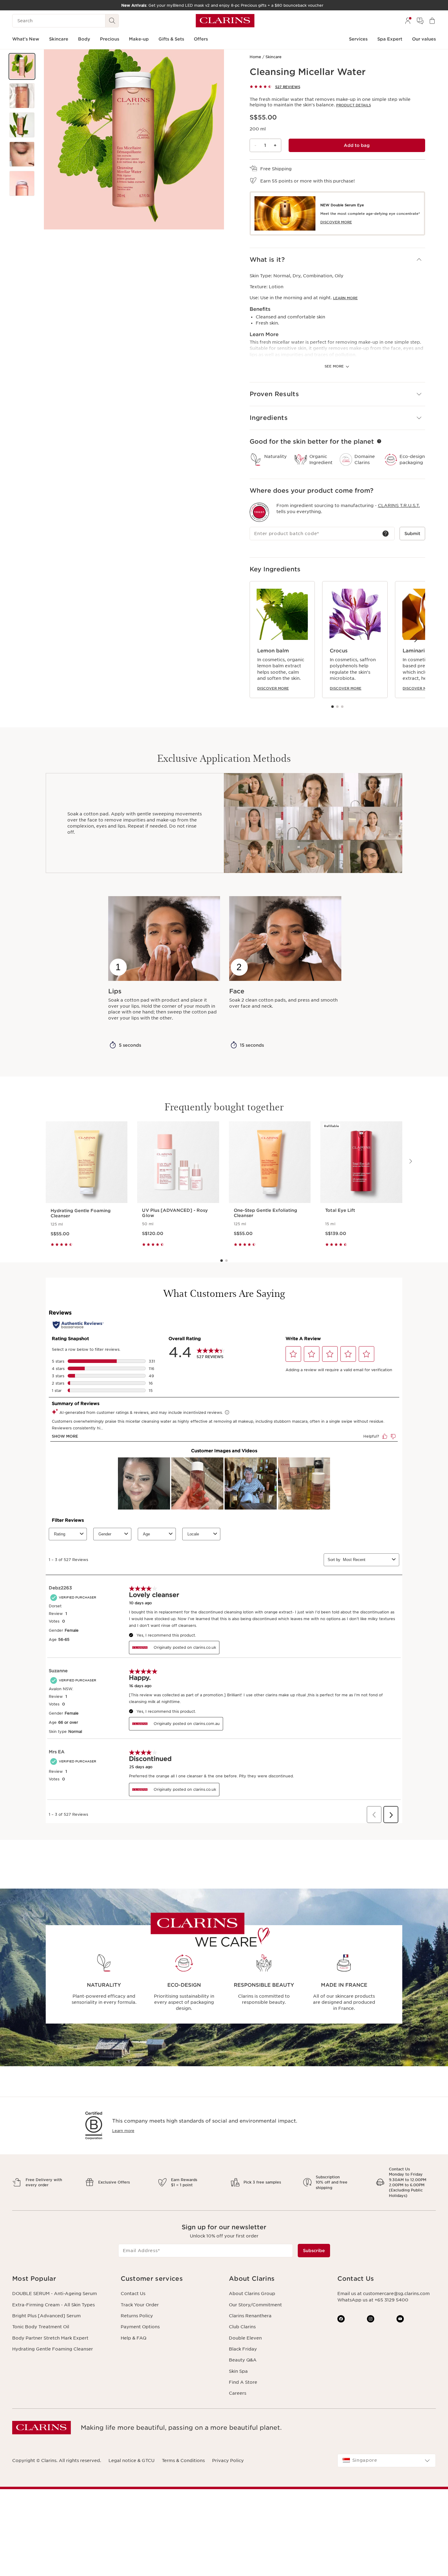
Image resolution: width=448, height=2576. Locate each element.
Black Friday (243, 2349)
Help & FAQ (133, 2338)
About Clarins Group (252, 2294)
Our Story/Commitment (255, 2305)
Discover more (273, 688)
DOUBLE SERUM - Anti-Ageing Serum (55, 2294)
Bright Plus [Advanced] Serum (46, 2316)
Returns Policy (137, 2316)
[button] (22, 66)
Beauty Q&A (243, 2360)
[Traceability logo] (259, 512)
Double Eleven (245, 2338)
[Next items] (415, 639)
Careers (238, 2393)
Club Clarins (242, 2327)
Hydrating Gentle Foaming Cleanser (53, 2349)
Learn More (345, 298)
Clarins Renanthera (250, 2316)
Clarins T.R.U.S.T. (399, 506)
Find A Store (243, 2382)
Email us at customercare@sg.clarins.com (384, 2294)
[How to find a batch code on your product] (386, 534)
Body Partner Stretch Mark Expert (50, 2338)
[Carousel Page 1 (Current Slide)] (332, 707)
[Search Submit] (112, 21)
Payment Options (140, 2327)
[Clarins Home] (225, 21)
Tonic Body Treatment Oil (41, 2327)
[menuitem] (408, 21)
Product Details (354, 105)
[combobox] (387, 2461)
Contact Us (133, 2294)
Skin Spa (238, 2371)
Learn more (123, 2131)
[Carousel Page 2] (337, 707)
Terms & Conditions (183, 2461)
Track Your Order (140, 2305)
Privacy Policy (228, 2461)
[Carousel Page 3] (342, 707)
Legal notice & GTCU (132, 2461)
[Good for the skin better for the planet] (379, 441)
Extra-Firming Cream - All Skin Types (53, 2305)
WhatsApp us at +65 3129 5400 (373, 2300)
